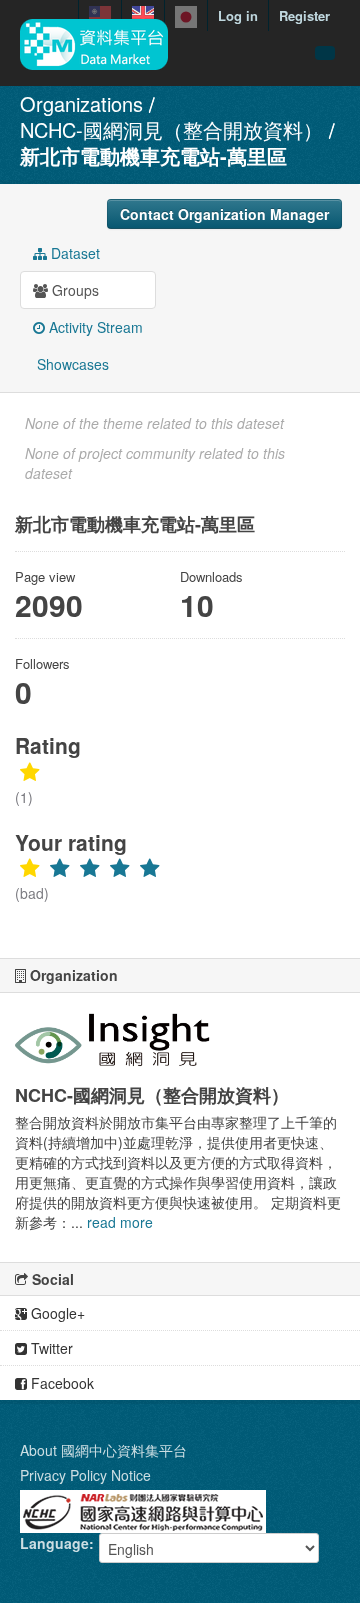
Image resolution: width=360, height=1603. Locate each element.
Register (304, 15)
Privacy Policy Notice (85, 1475)
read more (120, 1222)
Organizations (81, 103)
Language (54, 1543)
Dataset (73, 253)
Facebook (60, 1383)
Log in (238, 15)
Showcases (71, 364)
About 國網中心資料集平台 (103, 1450)
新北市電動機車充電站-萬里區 (153, 155)
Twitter (50, 1348)
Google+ (56, 1313)
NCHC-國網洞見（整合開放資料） (171, 129)
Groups (73, 290)
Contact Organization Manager (224, 214)
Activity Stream (94, 327)
